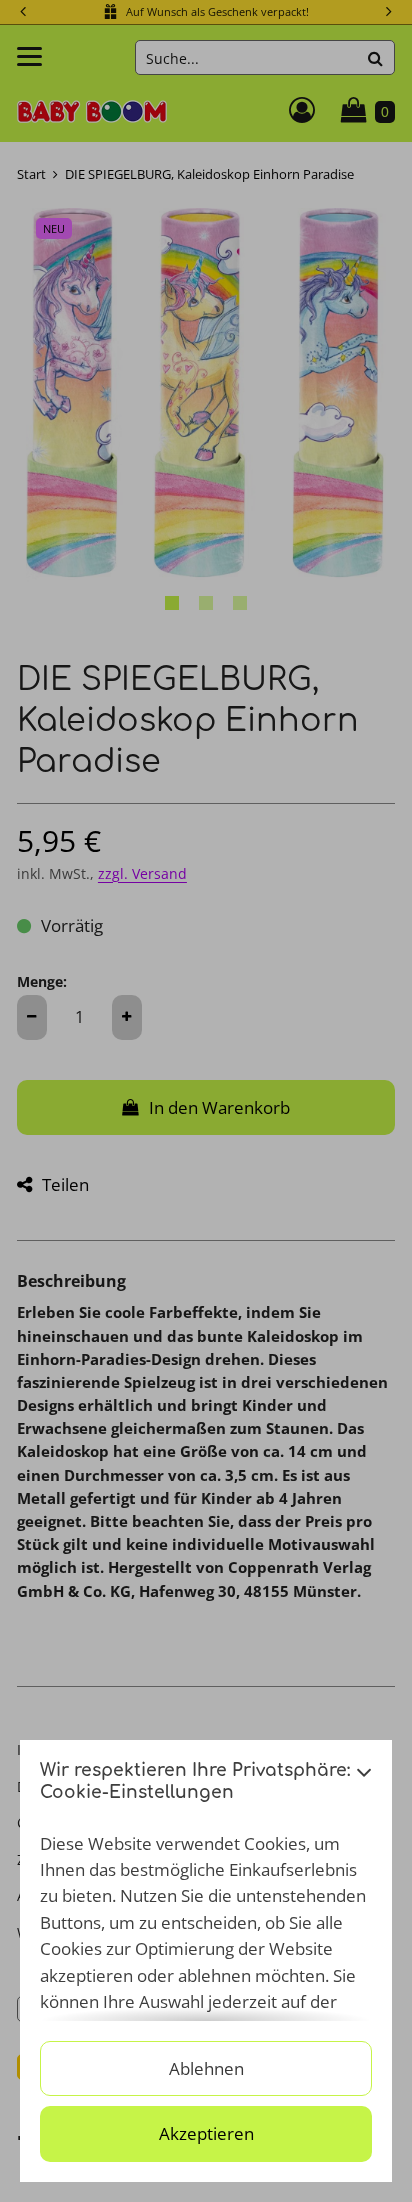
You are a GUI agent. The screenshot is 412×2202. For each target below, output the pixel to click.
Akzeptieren (206, 2133)
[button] (364, 1788)
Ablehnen (206, 2068)
